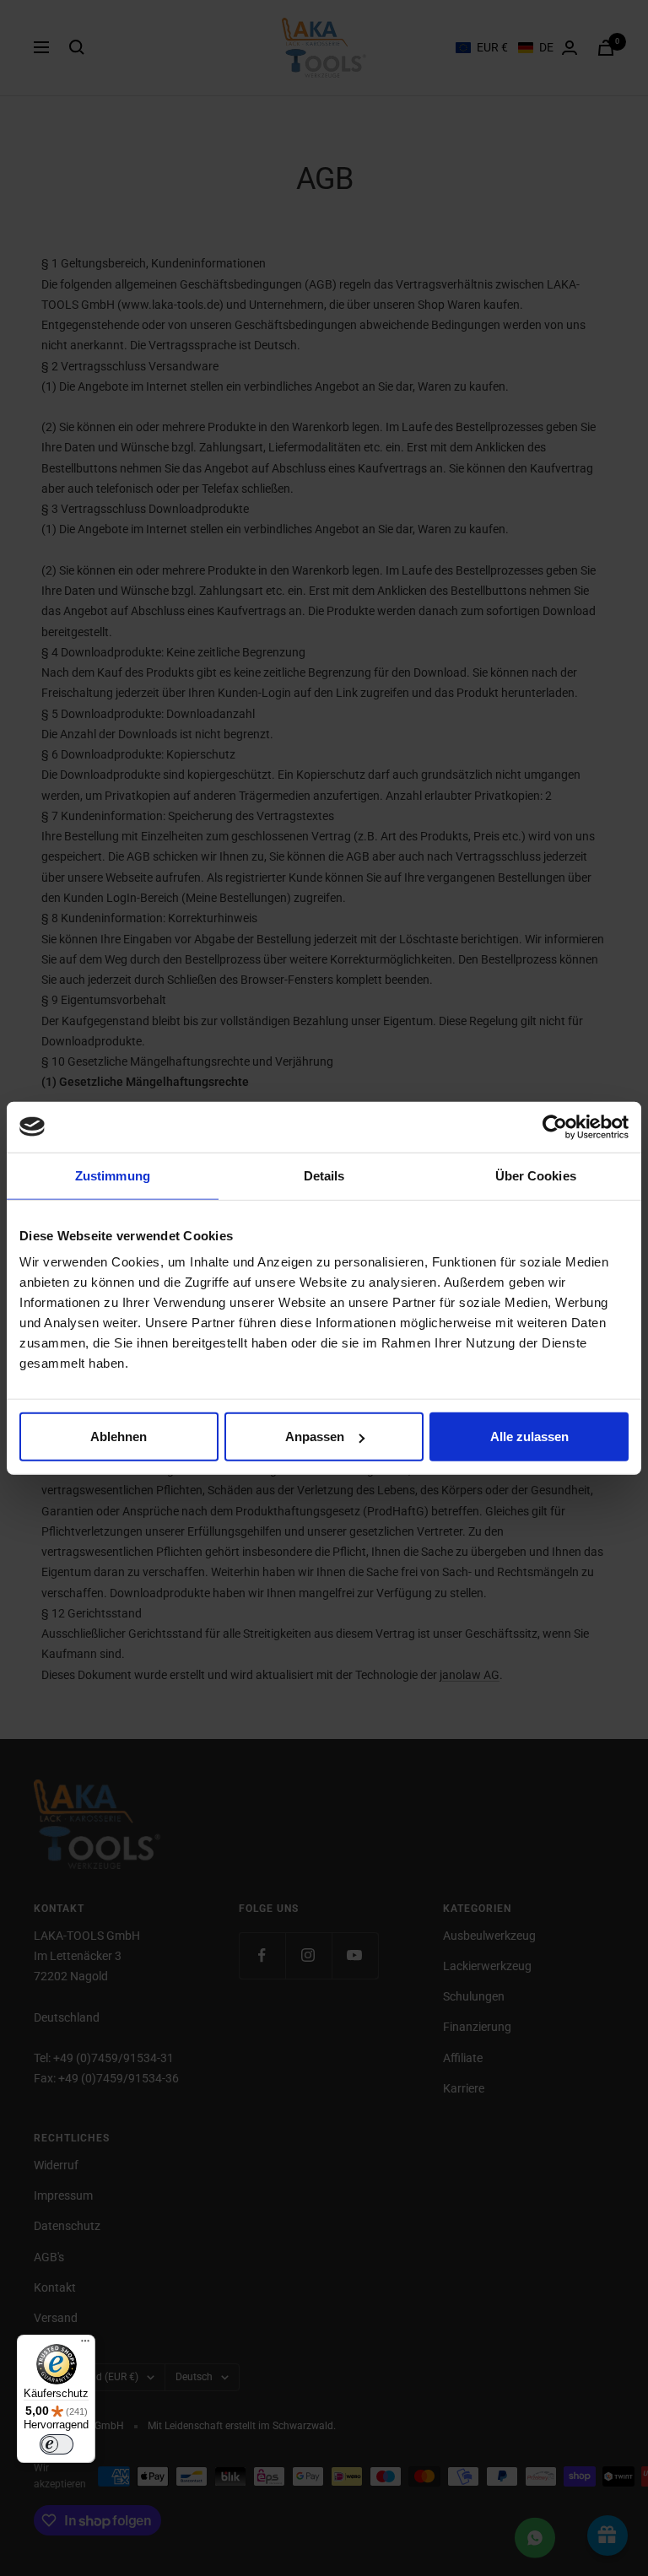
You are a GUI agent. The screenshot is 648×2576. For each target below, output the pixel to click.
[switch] (57, 2444)
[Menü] (85, 2345)
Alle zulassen (529, 1437)
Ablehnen (119, 1437)
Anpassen (315, 1437)
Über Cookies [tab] (536, 1175)
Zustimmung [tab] (113, 1175)
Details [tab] (324, 1175)
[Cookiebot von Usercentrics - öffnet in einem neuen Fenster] (555, 1126)
